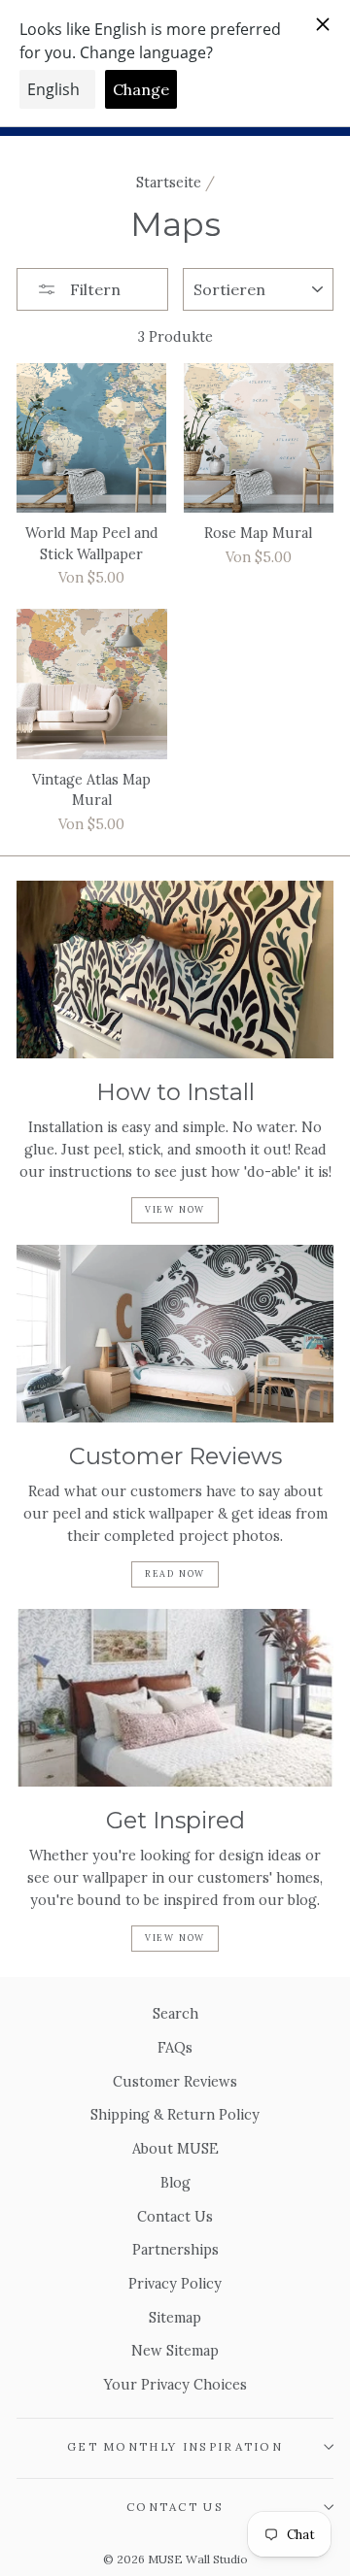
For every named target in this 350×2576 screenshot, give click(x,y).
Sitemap (175, 2317)
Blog (175, 2182)
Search (175, 2013)
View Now (175, 1209)
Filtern (93, 289)
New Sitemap (175, 2350)
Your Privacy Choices (175, 2384)
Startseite (169, 182)
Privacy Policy (175, 2283)
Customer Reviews (175, 2081)
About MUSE (175, 2148)
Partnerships (175, 2249)
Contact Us (175, 2216)
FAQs (175, 2047)
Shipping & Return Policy (175, 2114)
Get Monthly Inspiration (175, 2446)
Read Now (175, 1573)
